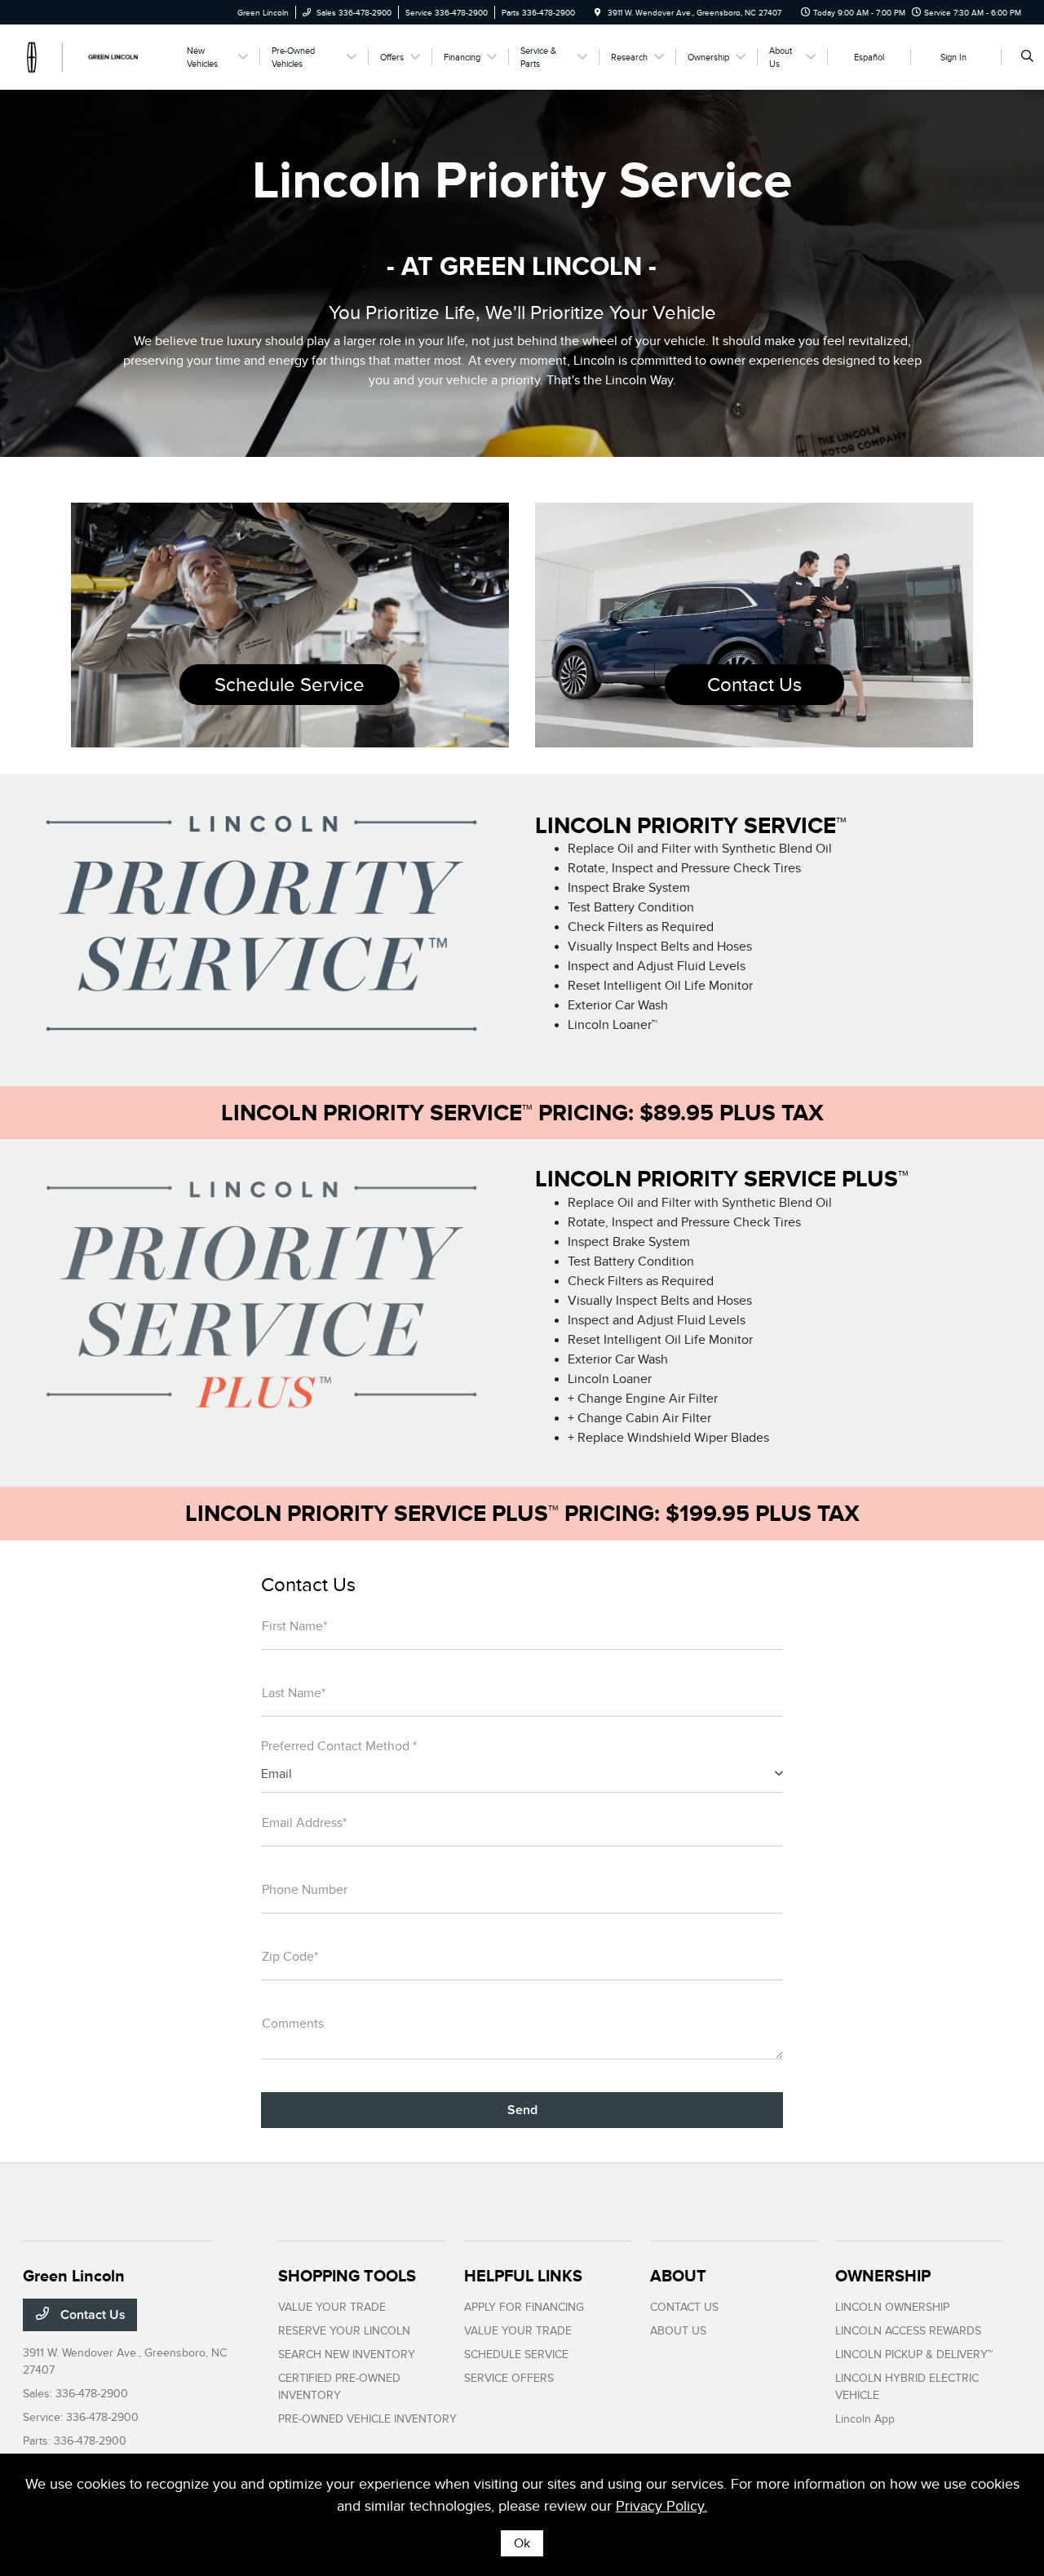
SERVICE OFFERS (509, 2378)
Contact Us (754, 685)
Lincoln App (865, 2419)
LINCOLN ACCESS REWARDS (908, 2331)
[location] (598, 13)
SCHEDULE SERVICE (516, 2354)
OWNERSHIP (883, 2276)
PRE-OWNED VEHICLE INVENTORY (367, 2419)
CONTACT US (684, 2307)
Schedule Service (290, 685)
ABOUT (678, 2276)
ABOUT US (678, 2331)
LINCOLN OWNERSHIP (892, 2307)
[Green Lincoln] (97, 56)
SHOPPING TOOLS (347, 2276)
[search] (1027, 57)
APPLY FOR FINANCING (524, 2307)
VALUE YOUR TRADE (332, 2307)
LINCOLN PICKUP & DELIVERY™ (914, 2354)
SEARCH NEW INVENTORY (347, 2354)
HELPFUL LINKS (523, 2276)
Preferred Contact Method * (339, 1746)
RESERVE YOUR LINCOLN (344, 2331)
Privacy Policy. (661, 2506)
